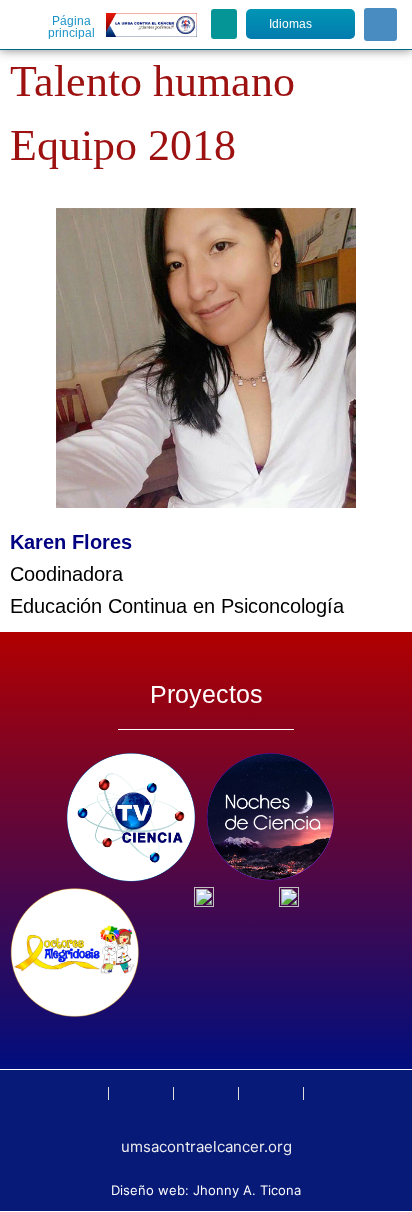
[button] (224, 24)
